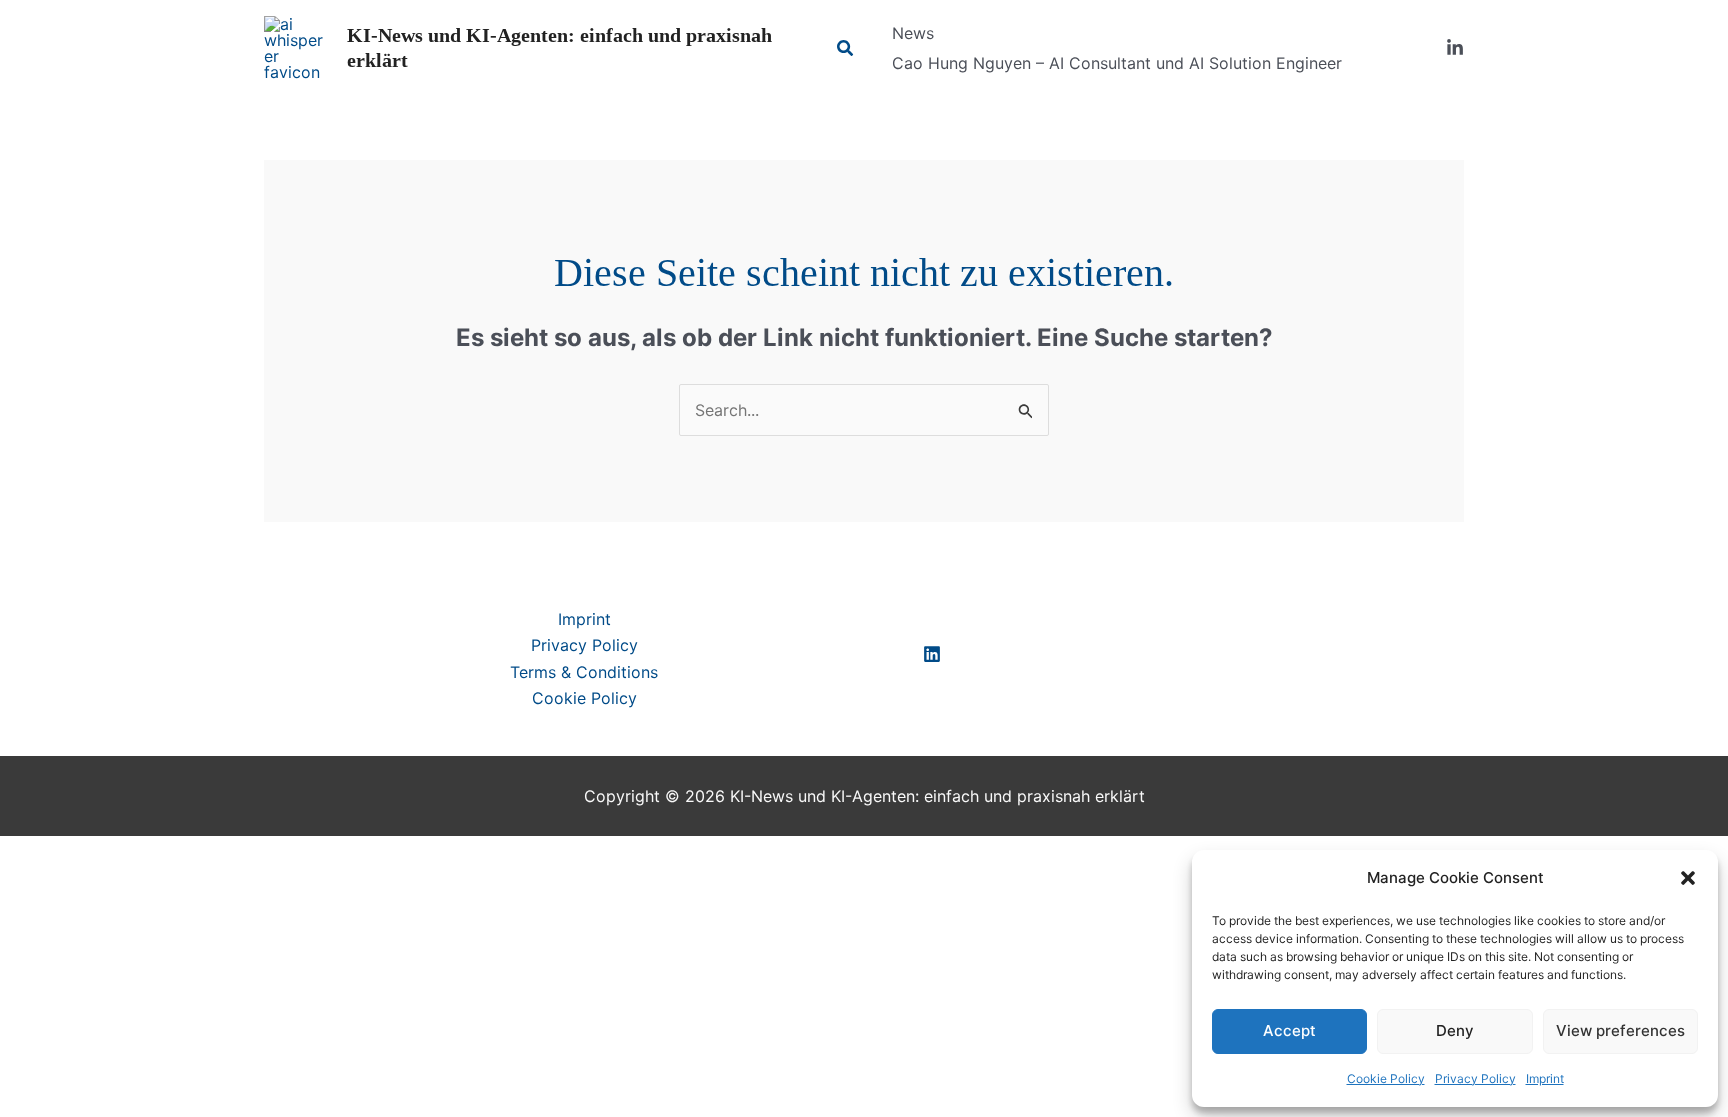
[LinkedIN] (932, 654)
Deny (1455, 1030)
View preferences (1620, 1030)
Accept (1289, 1030)
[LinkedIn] (1455, 48)
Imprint (1545, 1078)
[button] (1688, 878)
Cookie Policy (1386, 1078)
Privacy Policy (1475, 1078)
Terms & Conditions (584, 672)
